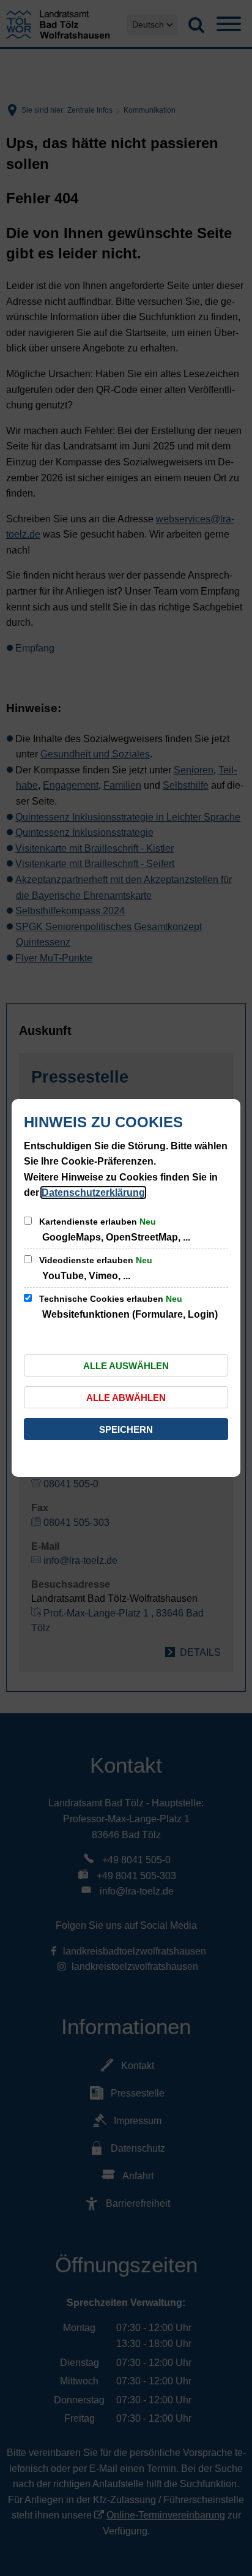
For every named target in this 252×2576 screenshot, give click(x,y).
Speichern (126, 1429)
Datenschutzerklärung (93, 1192)
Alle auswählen (126, 1366)
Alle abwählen (126, 1398)
